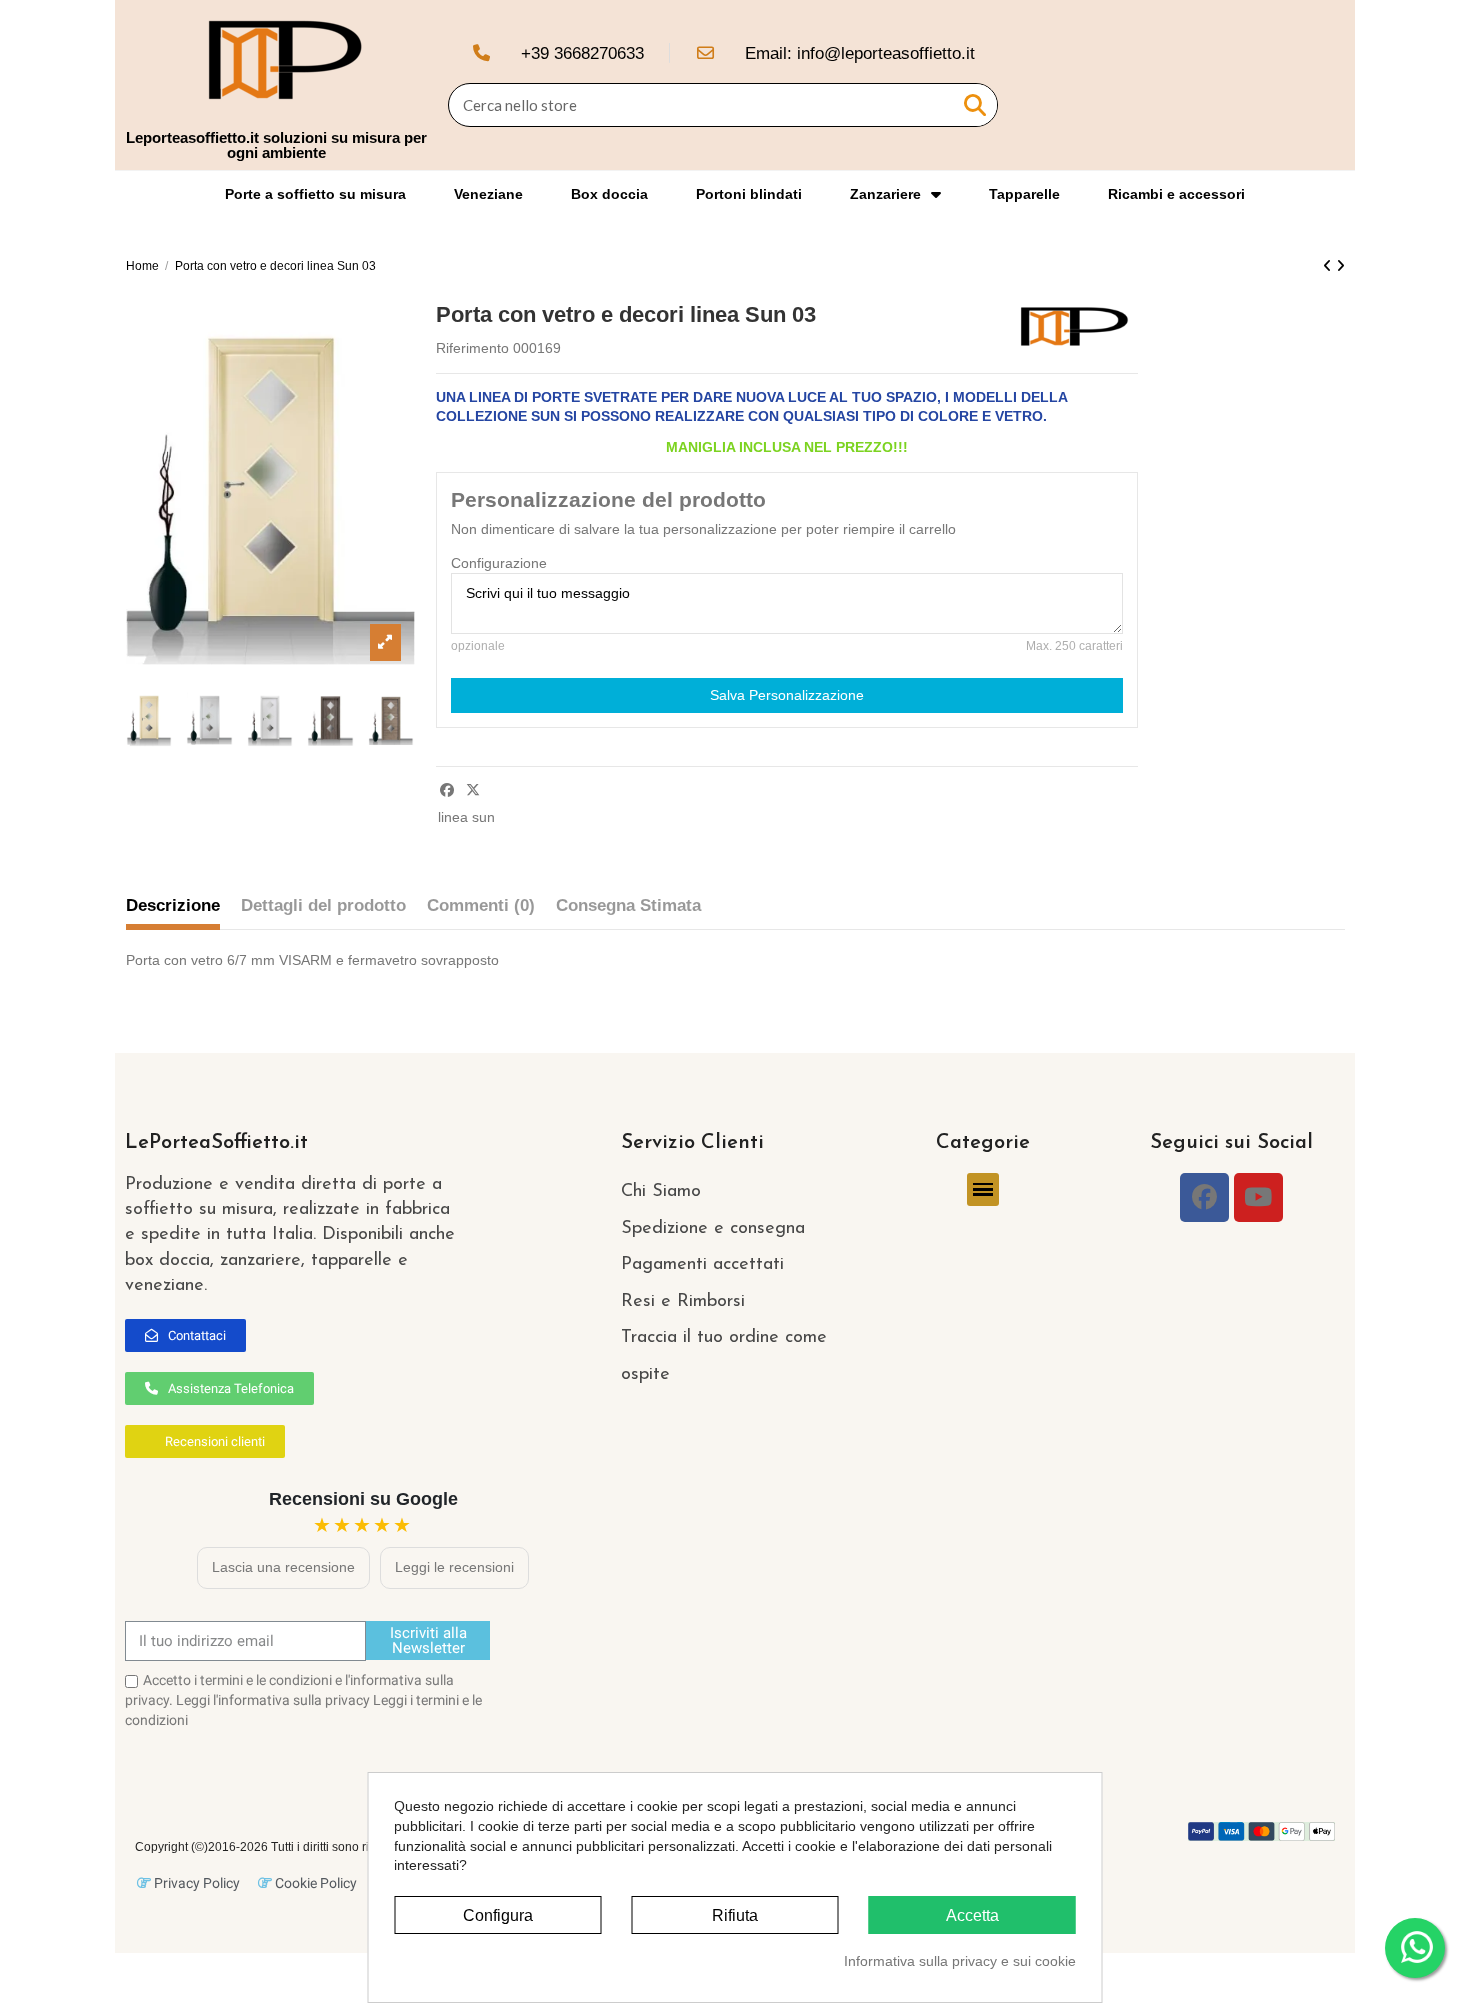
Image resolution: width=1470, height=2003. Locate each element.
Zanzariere (885, 194)
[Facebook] (1204, 1197)
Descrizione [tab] (173, 905)
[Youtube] (1258, 1197)
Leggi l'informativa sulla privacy (273, 1700)
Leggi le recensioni (454, 1567)
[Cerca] (975, 105)
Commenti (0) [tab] (481, 905)
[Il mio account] (1286, 85)
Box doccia (609, 194)
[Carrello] (1322, 85)
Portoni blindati (749, 194)
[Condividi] (447, 790)
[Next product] (1340, 266)
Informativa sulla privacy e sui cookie (960, 1961)
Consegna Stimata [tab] (628, 905)
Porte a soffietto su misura (315, 194)
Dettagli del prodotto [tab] (323, 905)
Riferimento (472, 348)
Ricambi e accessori (1176, 194)
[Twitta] (473, 790)
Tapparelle (1024, 194)
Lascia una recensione (283, 1567)
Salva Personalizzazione (787, 695)
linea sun (466, 817)
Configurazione (499, 563)
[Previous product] (1329, 266)
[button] (185, 1335)
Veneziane (488, 194)
